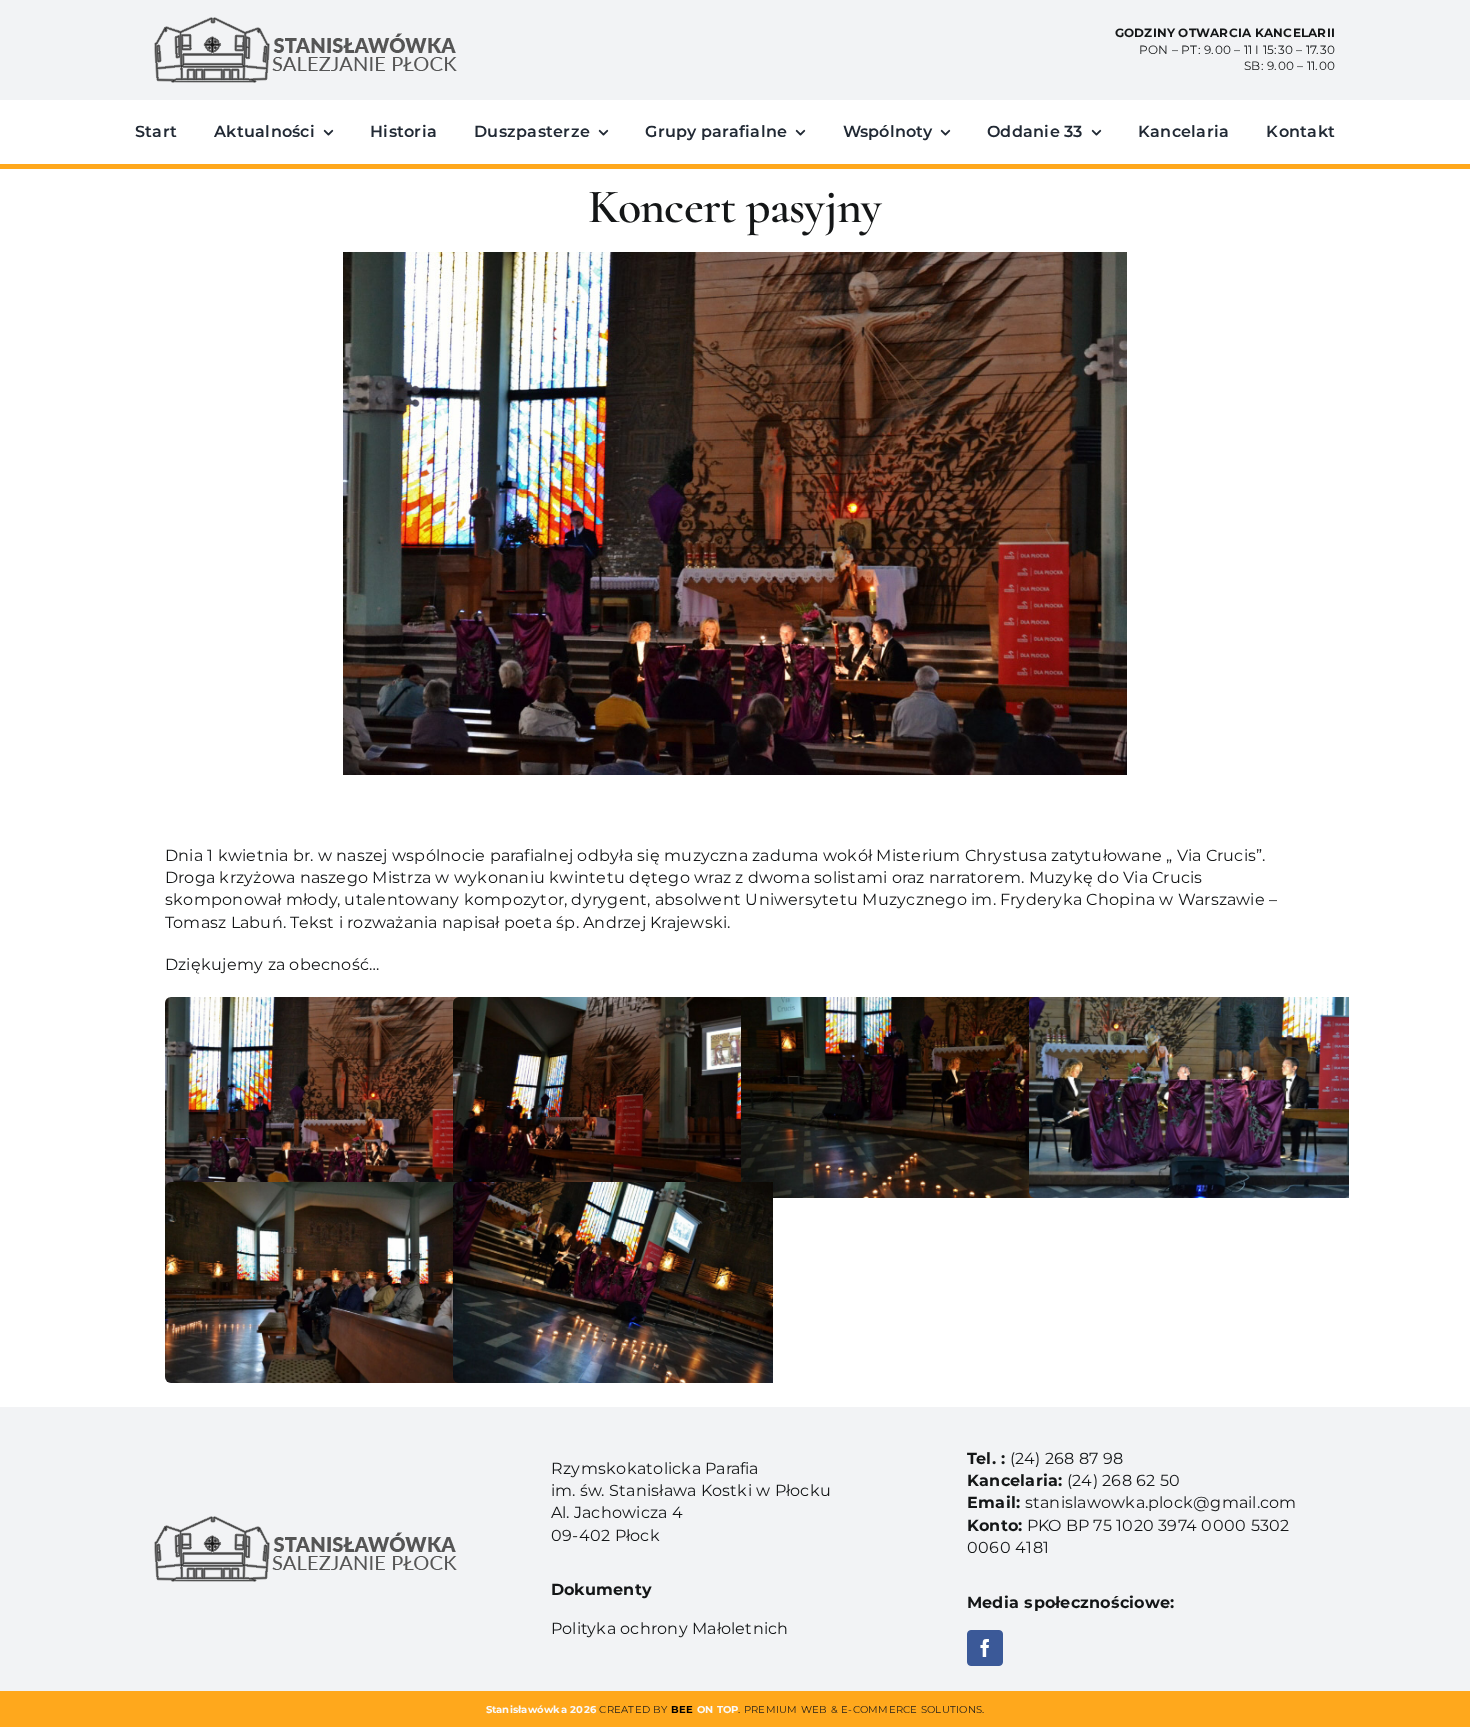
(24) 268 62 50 (1123, 1480)
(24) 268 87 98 (1066, 1458)
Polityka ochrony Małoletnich (670, 1628)
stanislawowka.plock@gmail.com (1161, 1502)
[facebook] (985, 1648)
